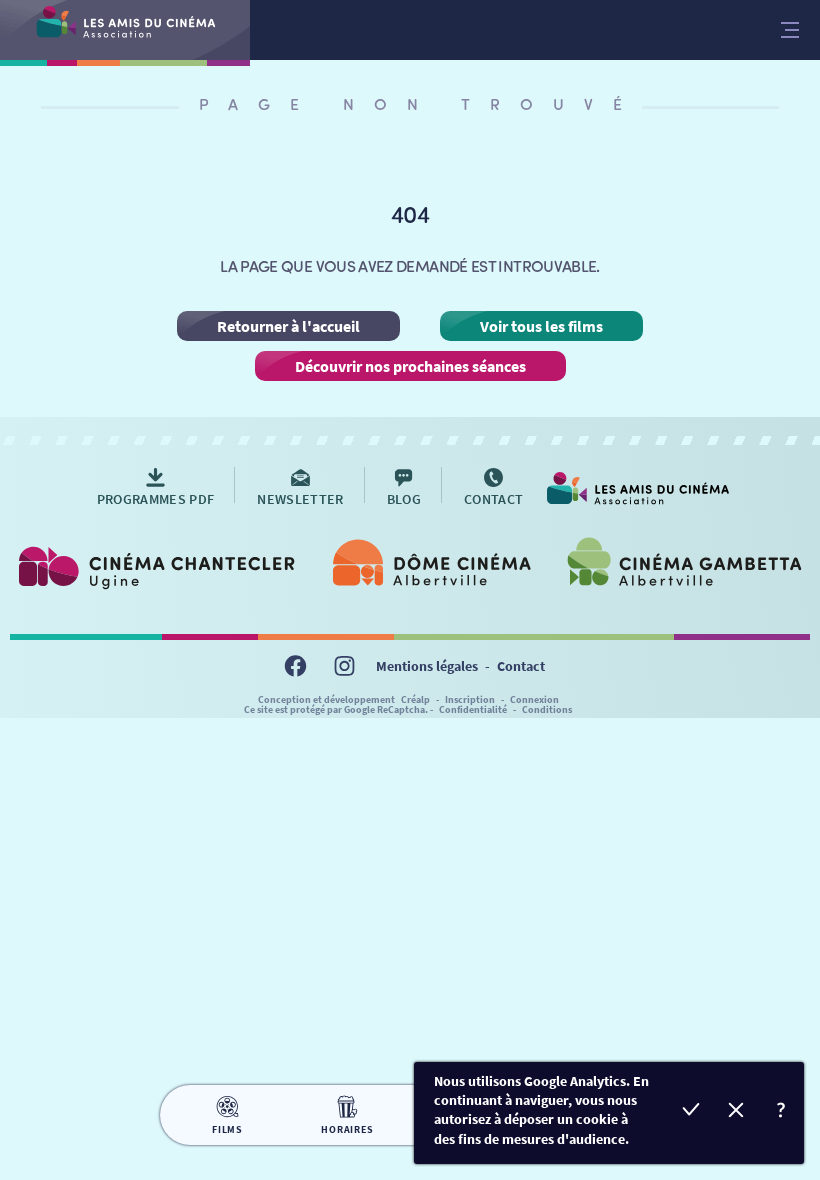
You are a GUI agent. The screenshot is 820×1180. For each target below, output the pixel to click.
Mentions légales (427, 666)
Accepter (691, 1112)
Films (227, 1129)
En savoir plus (781, 1112)
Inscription (470, 699)
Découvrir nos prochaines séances (410, 366)
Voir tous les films (541, 326)
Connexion (534, 699)
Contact (521, 666)
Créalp (415, 699)
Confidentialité (473, 709)
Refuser (736, 1112)
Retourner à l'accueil (288, 326)
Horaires (347, 1129)
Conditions (547, 709)
